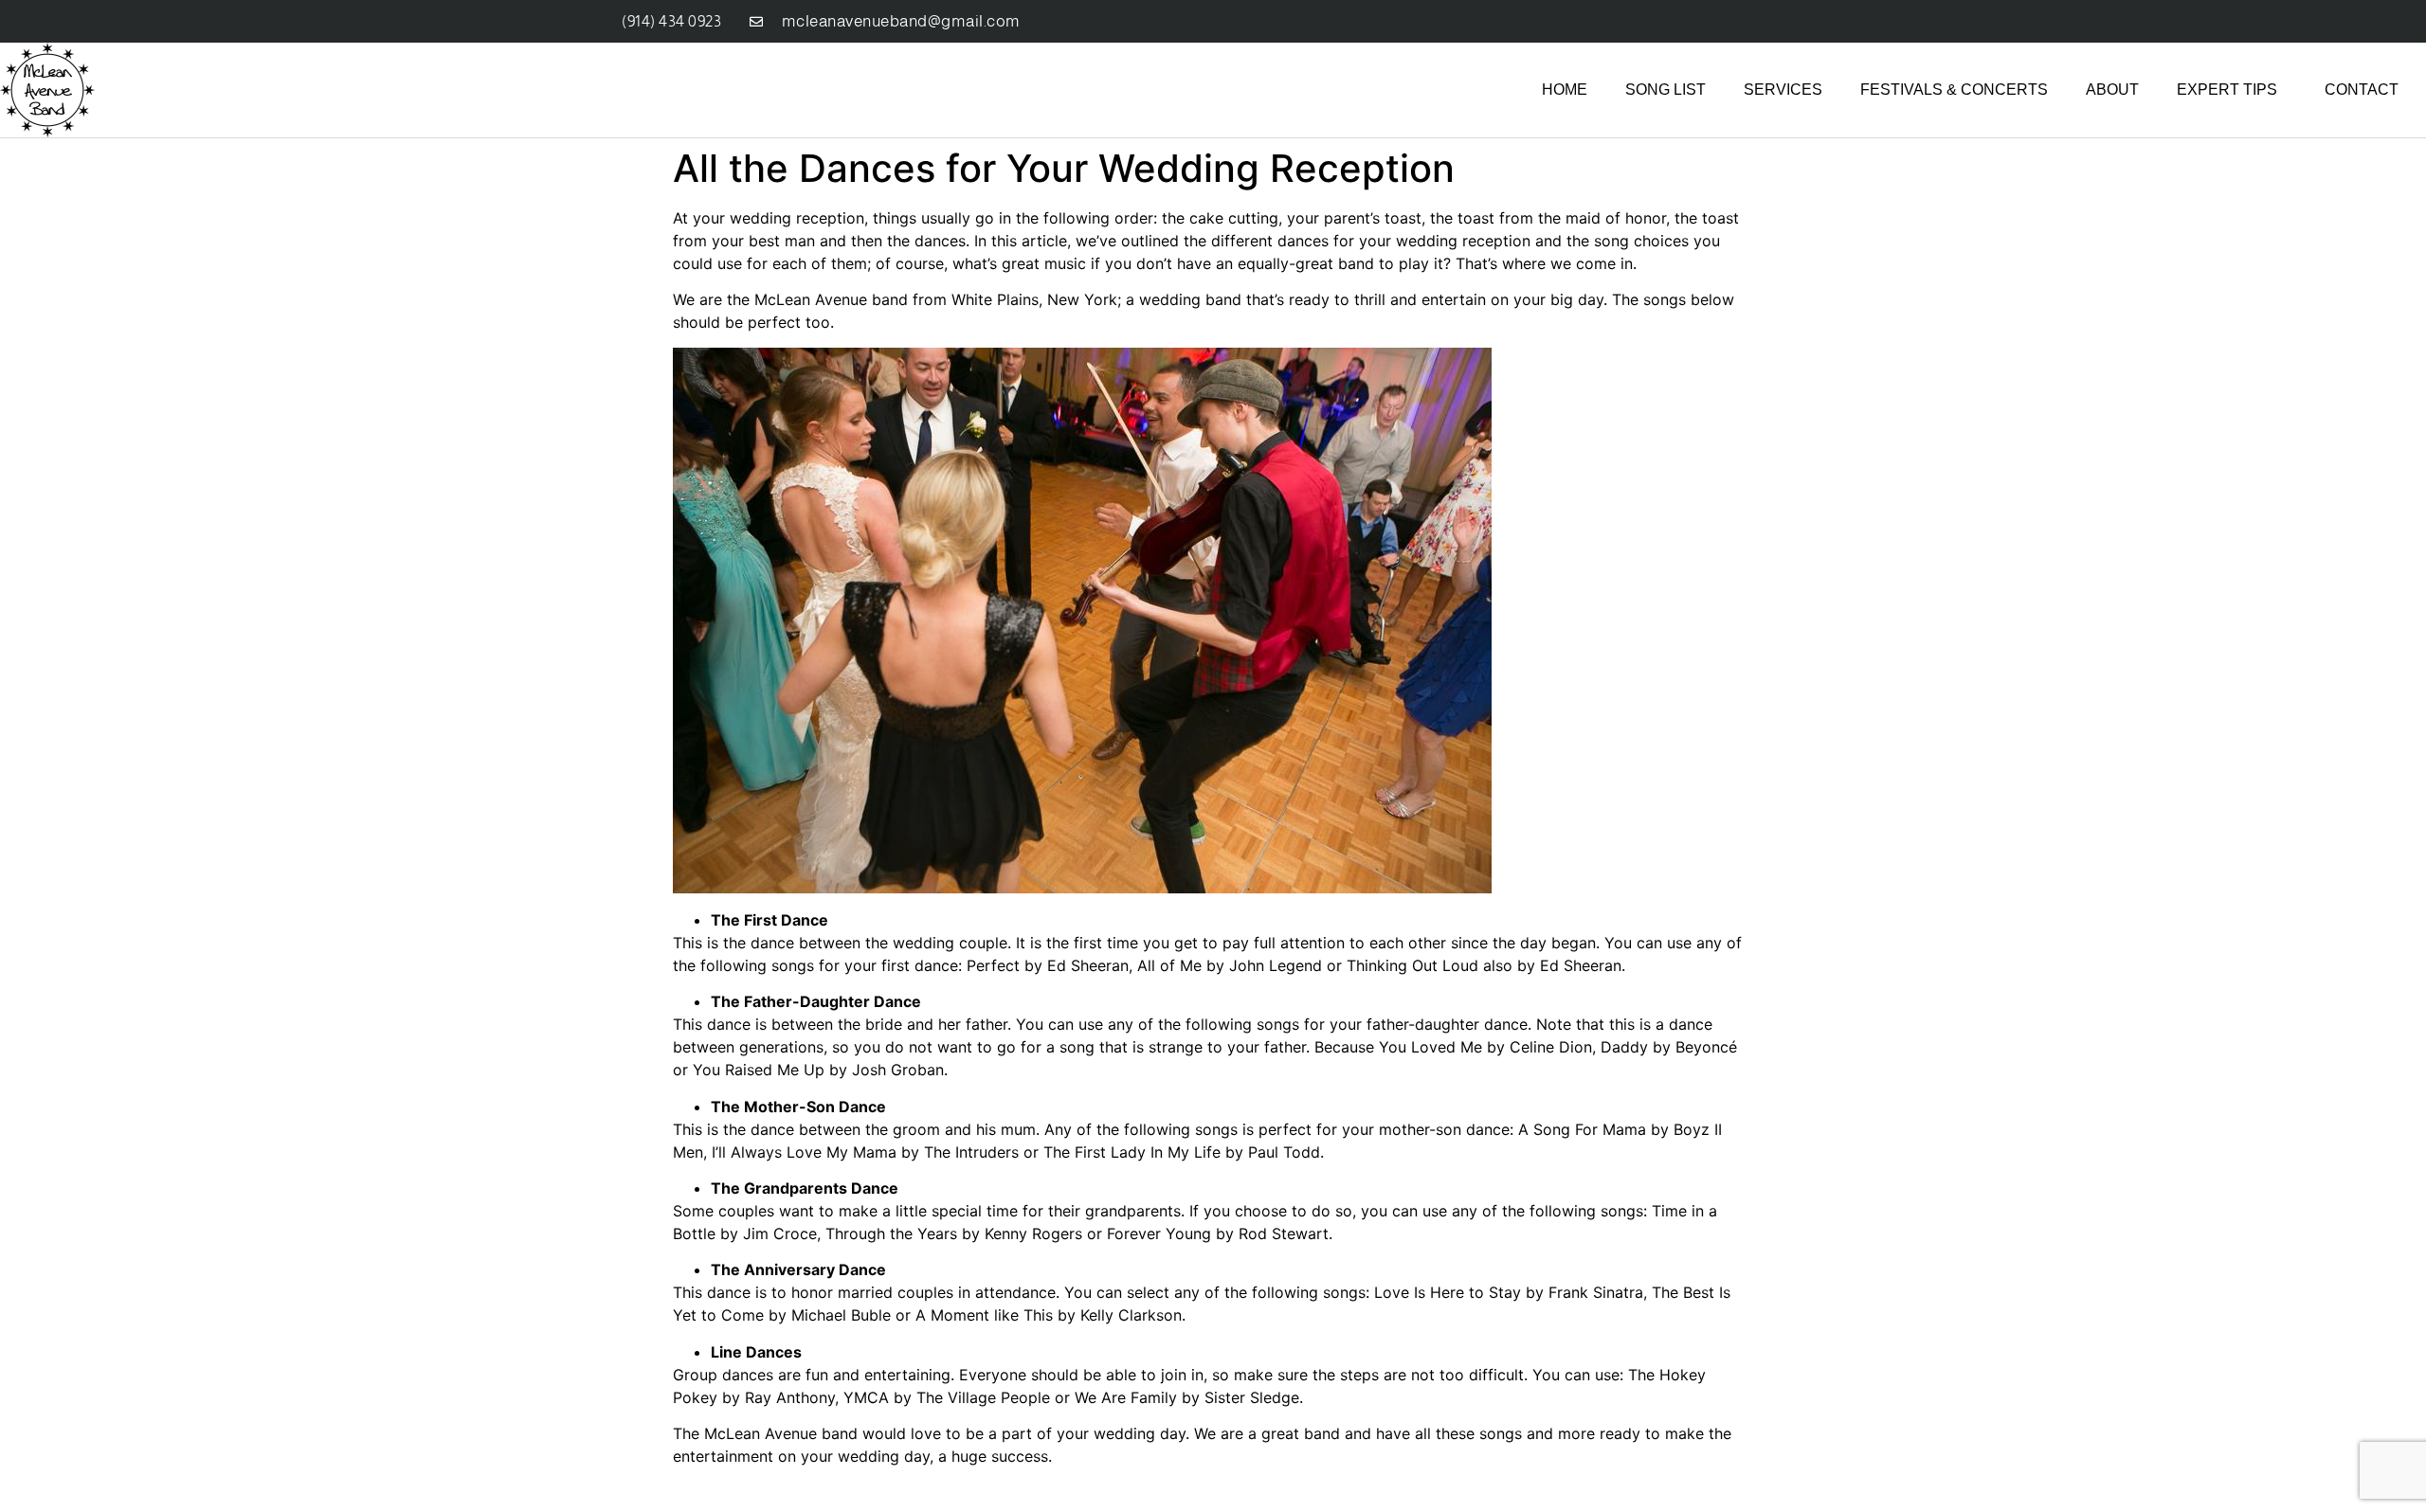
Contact (2362, 90)
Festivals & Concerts (1954, 90)
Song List (1666, 90)
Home (1565, 90)
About (2112, 90)
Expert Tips (2227, 90)
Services (1783, 90)
